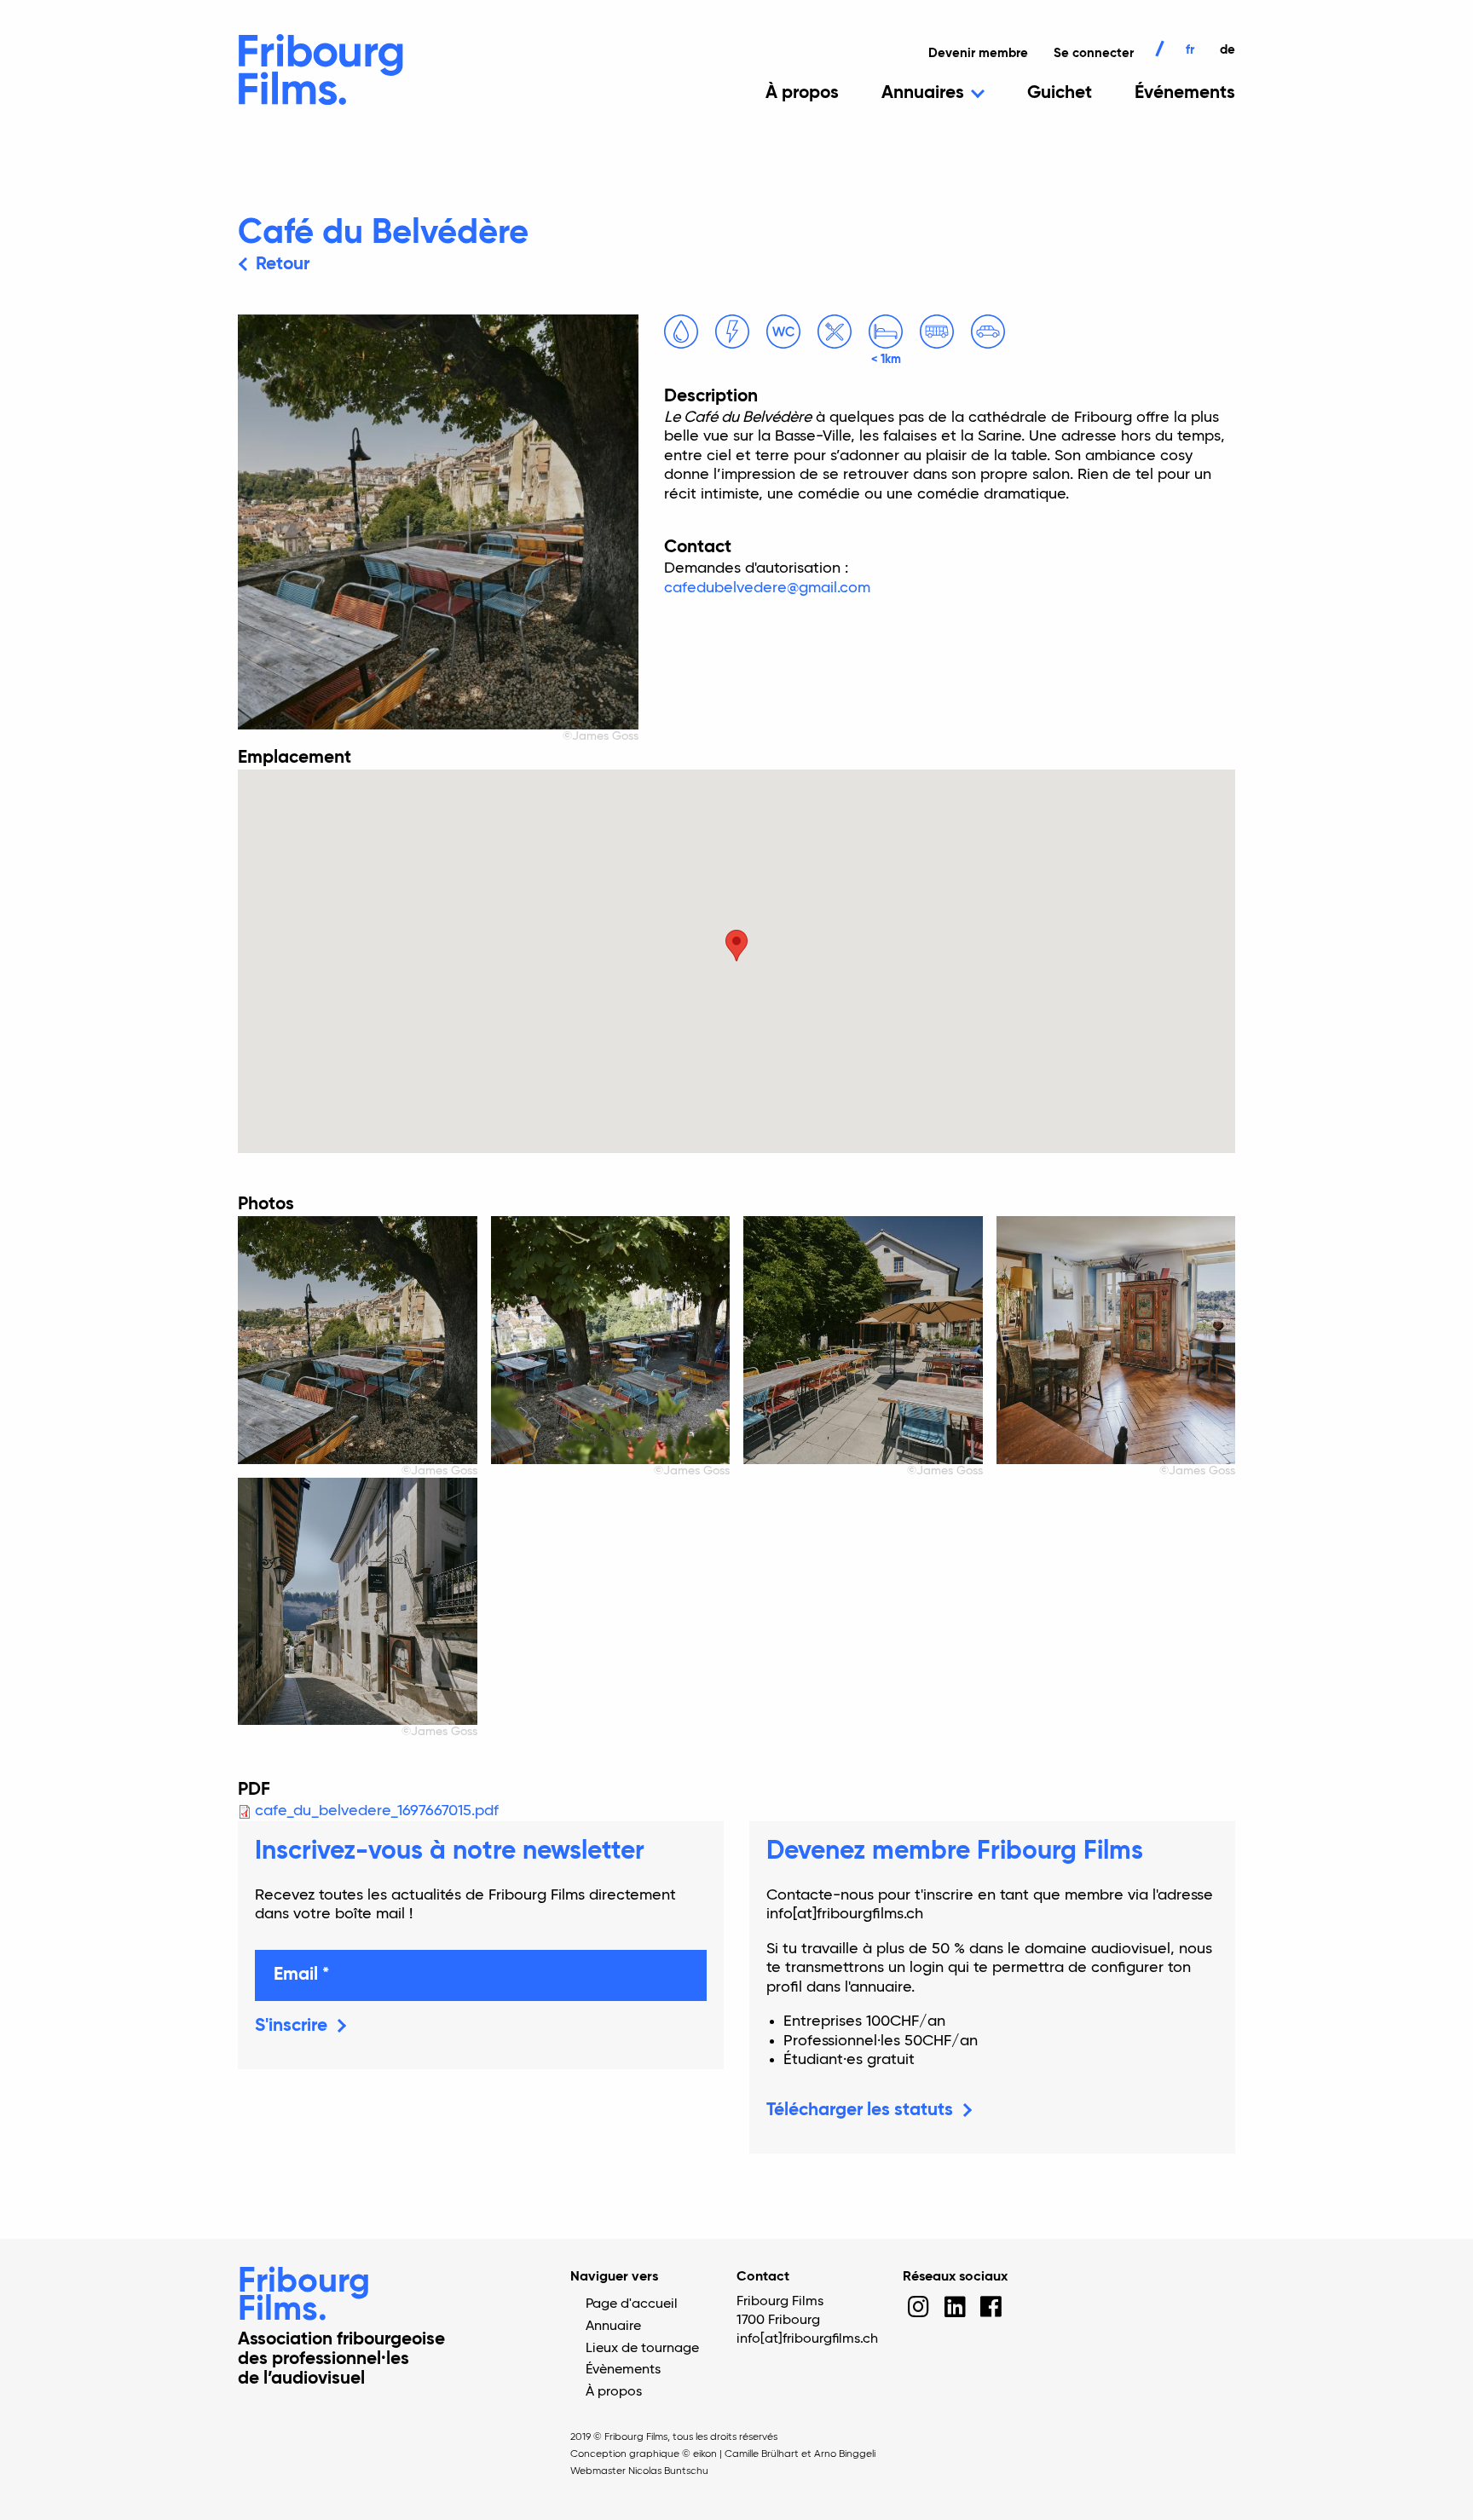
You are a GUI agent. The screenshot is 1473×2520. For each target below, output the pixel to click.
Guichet (1060, 93)
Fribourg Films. (304, 2296)
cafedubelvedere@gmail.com (767, 588)
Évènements (623, 2370)
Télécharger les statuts (860, 2111)
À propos (802, 93)
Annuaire (613, 2327)
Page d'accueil (632, 2304)
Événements (1185, 93)
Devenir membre (978, 53)
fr (1190, 50)
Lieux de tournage (642, 2349)
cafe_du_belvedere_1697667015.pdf (377, 1811)
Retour (283, 265)
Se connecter (1094, 53)
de (1227, 50)
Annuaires (923, 93)
